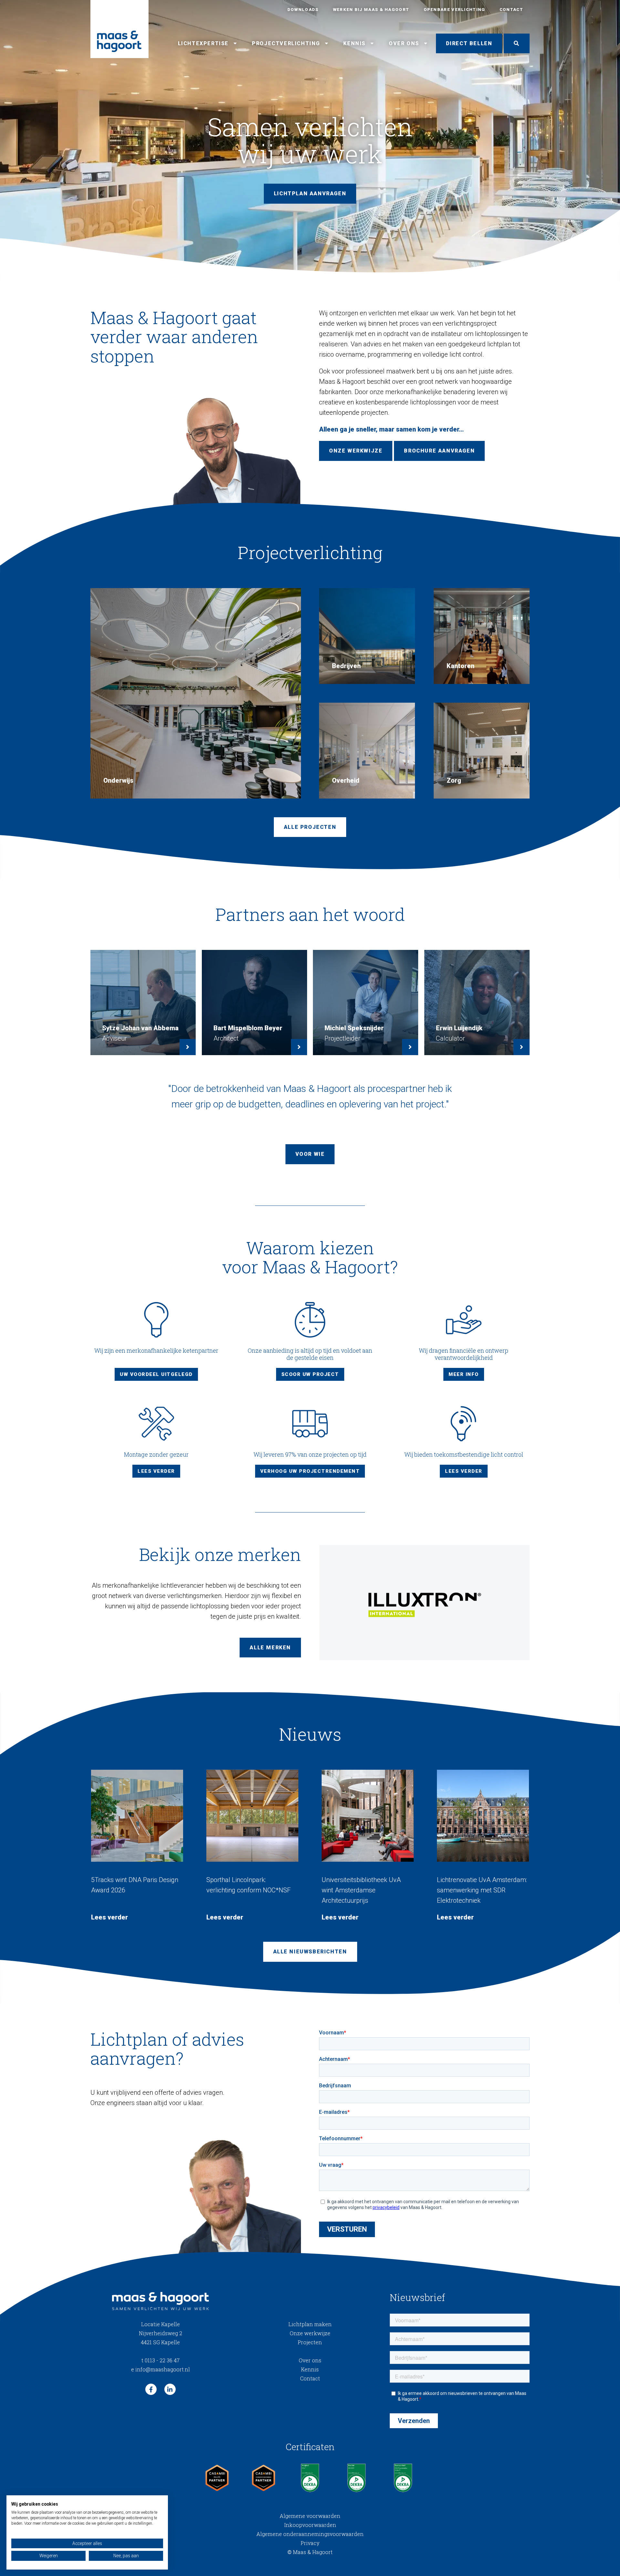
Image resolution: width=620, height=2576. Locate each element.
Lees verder (156, 1471)
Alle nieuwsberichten (310, 1952)
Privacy (310, 2543)
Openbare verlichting (455, 10)
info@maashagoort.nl (160, 2369)
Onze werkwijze (356, 451)
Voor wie (310, 1154)
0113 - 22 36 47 (160, 2360)
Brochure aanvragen (439, 451)
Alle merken (270, 1648)
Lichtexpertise (203, 43)
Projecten (310, 2342)
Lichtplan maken (310, 2324)
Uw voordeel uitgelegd (156, 1374)
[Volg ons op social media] (151, 2389)
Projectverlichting (286, 43)
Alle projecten (310, 827)
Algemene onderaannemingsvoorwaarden (310, 2534)
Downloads (303, 10)
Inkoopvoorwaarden (310, 2525)
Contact (511, 10)
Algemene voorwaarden (310, 2516)
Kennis (354, 43)
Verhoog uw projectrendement (310, 1471)
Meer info (464, 1374)
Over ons (404, 43)
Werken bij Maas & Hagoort (371, 10)
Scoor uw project (310, 1374)
